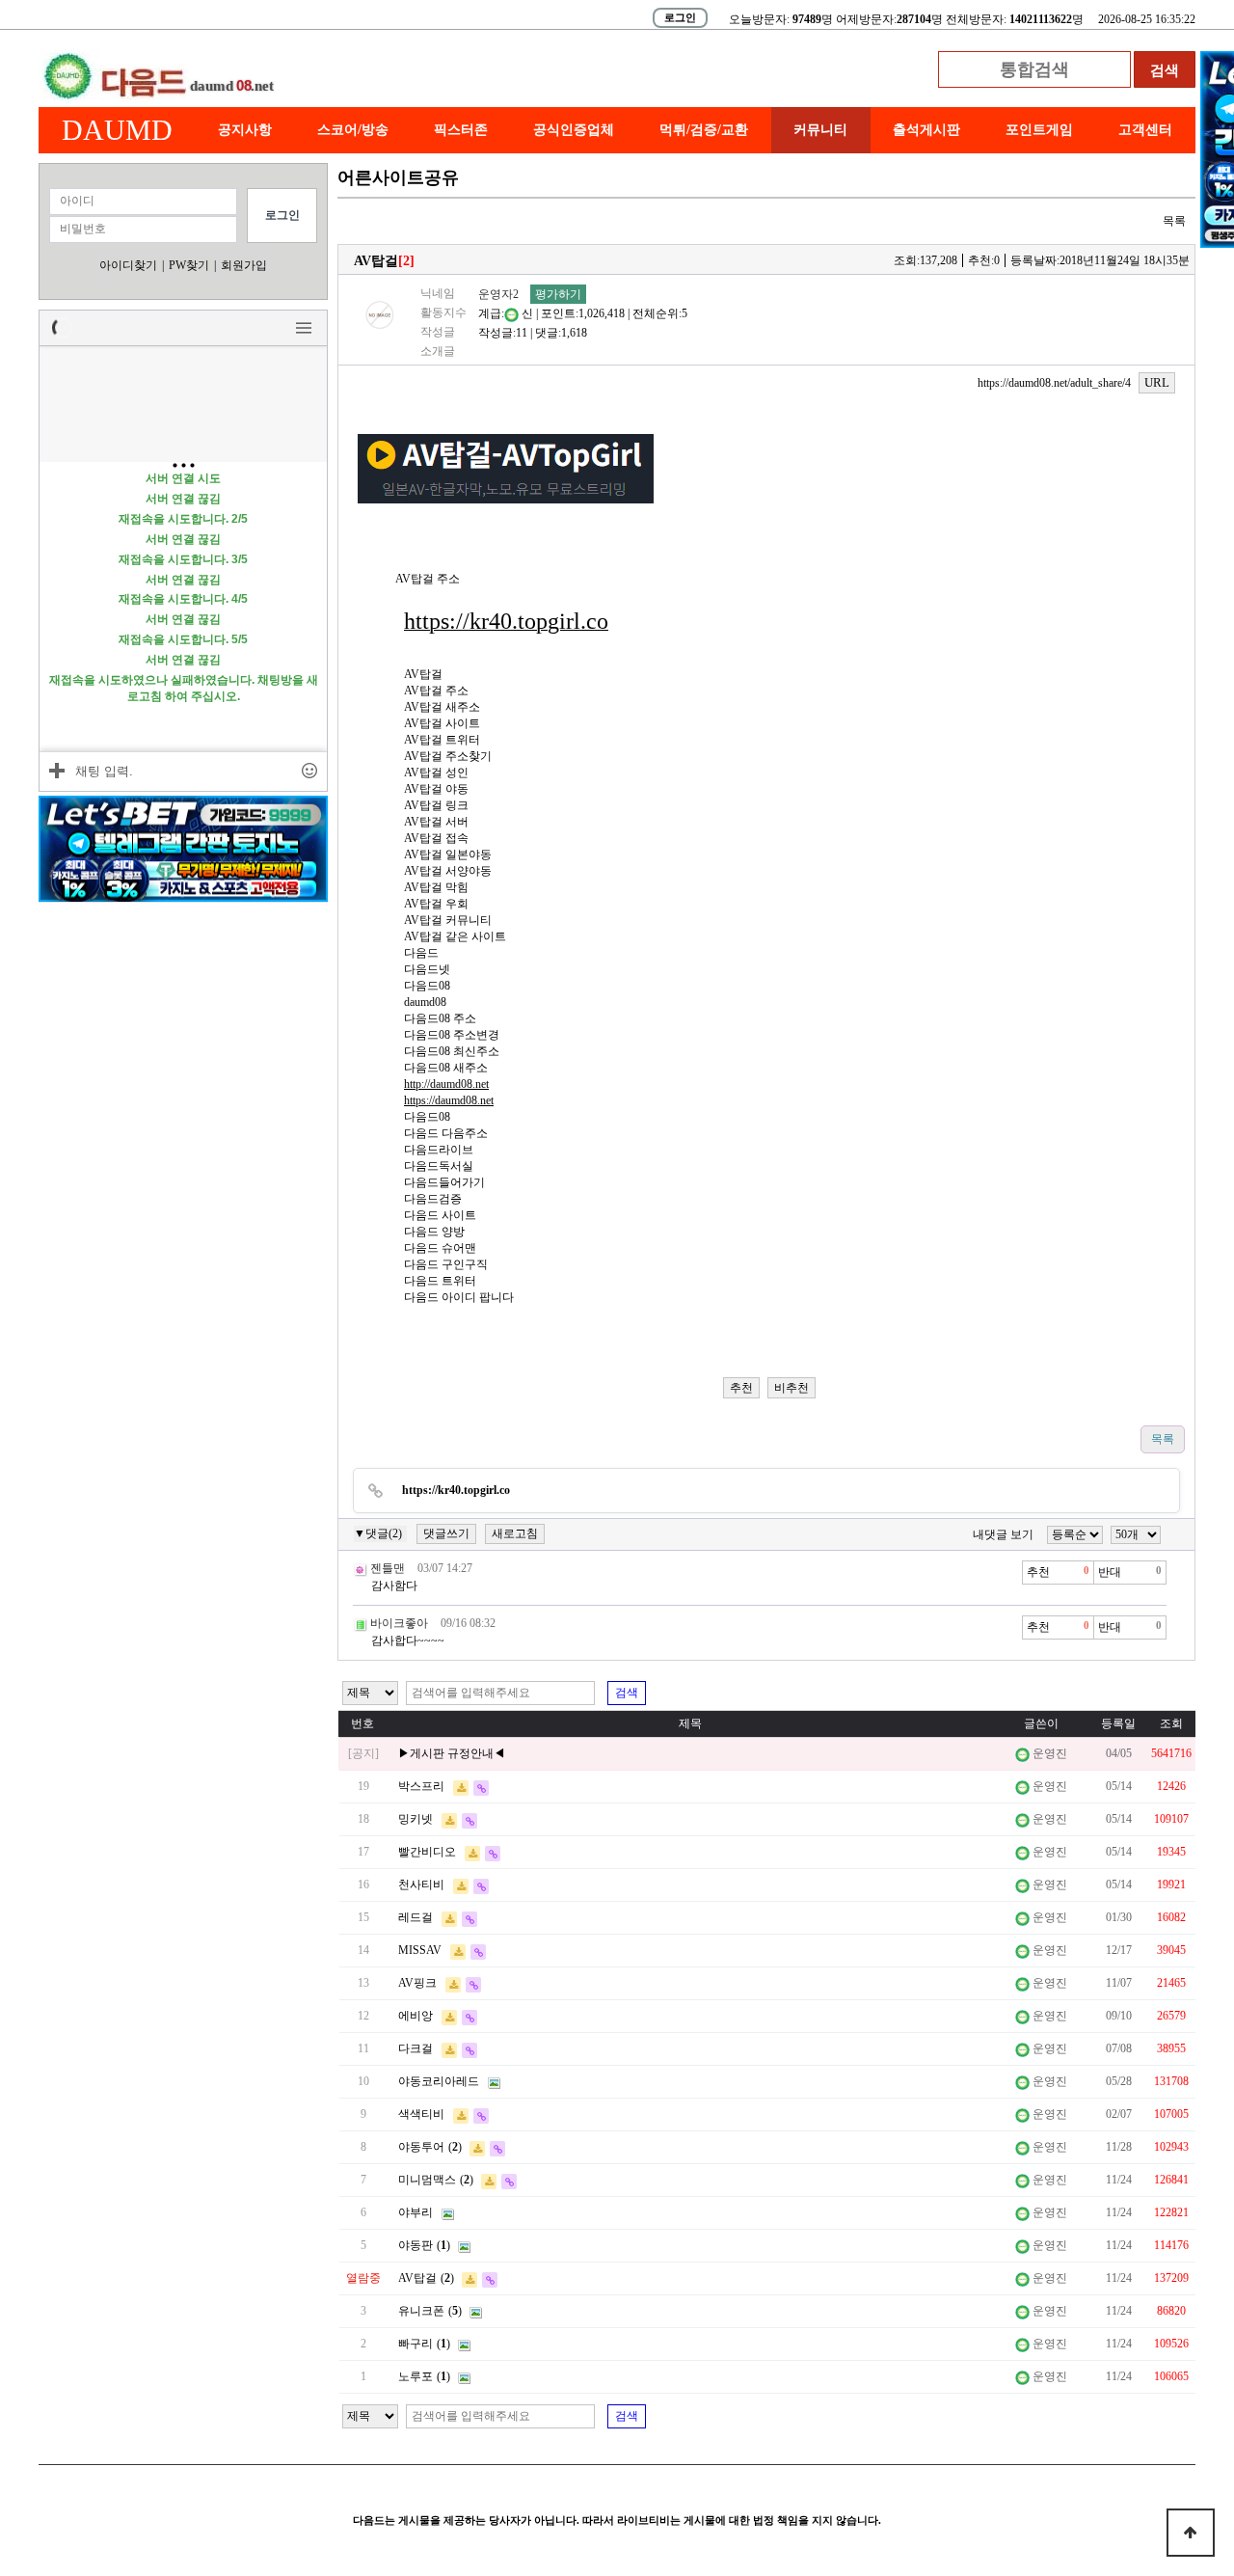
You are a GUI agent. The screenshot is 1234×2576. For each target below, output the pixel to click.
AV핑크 (417, 1983)
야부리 (416, 2212)
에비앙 (416, 2016)
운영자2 (498, 294)
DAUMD (117, 130)
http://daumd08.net (446, 1084)
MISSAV (420, 1950)
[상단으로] (1191, 2533)
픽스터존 (461, 130)
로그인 (680, 17)
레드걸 (416, 1917)
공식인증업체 (574, 130)
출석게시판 (926, 130)
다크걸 (416, 2048)
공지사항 (245, 130)
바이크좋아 (399, 1623)
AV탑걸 (417, 2278)
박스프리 (421, 1786)
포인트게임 (1039, 130)
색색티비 (421, 2114)
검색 (627, 1693)
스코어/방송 (353, 130)
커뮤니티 (820, 130)
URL (1157, 382)
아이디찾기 (128, 265)
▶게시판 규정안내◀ (452, 1753)
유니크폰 (421, 2311)
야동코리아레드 (439, 2081)
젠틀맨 (388, 1568)
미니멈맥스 (427, 2180)
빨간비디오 (427, 1852)
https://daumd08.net (449, 1100)
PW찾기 (189, 265)
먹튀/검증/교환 (704, 130)
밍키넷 (416, 1819)
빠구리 (416, 2344)
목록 (1174, 221)
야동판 (416, 2245)
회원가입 (244, 265)
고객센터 (1145, 130)
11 (522, 333)
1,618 (574, 333)
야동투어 (421, 2147)
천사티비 (421, 1885)
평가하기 (558, 294)
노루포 (416, 2376)
